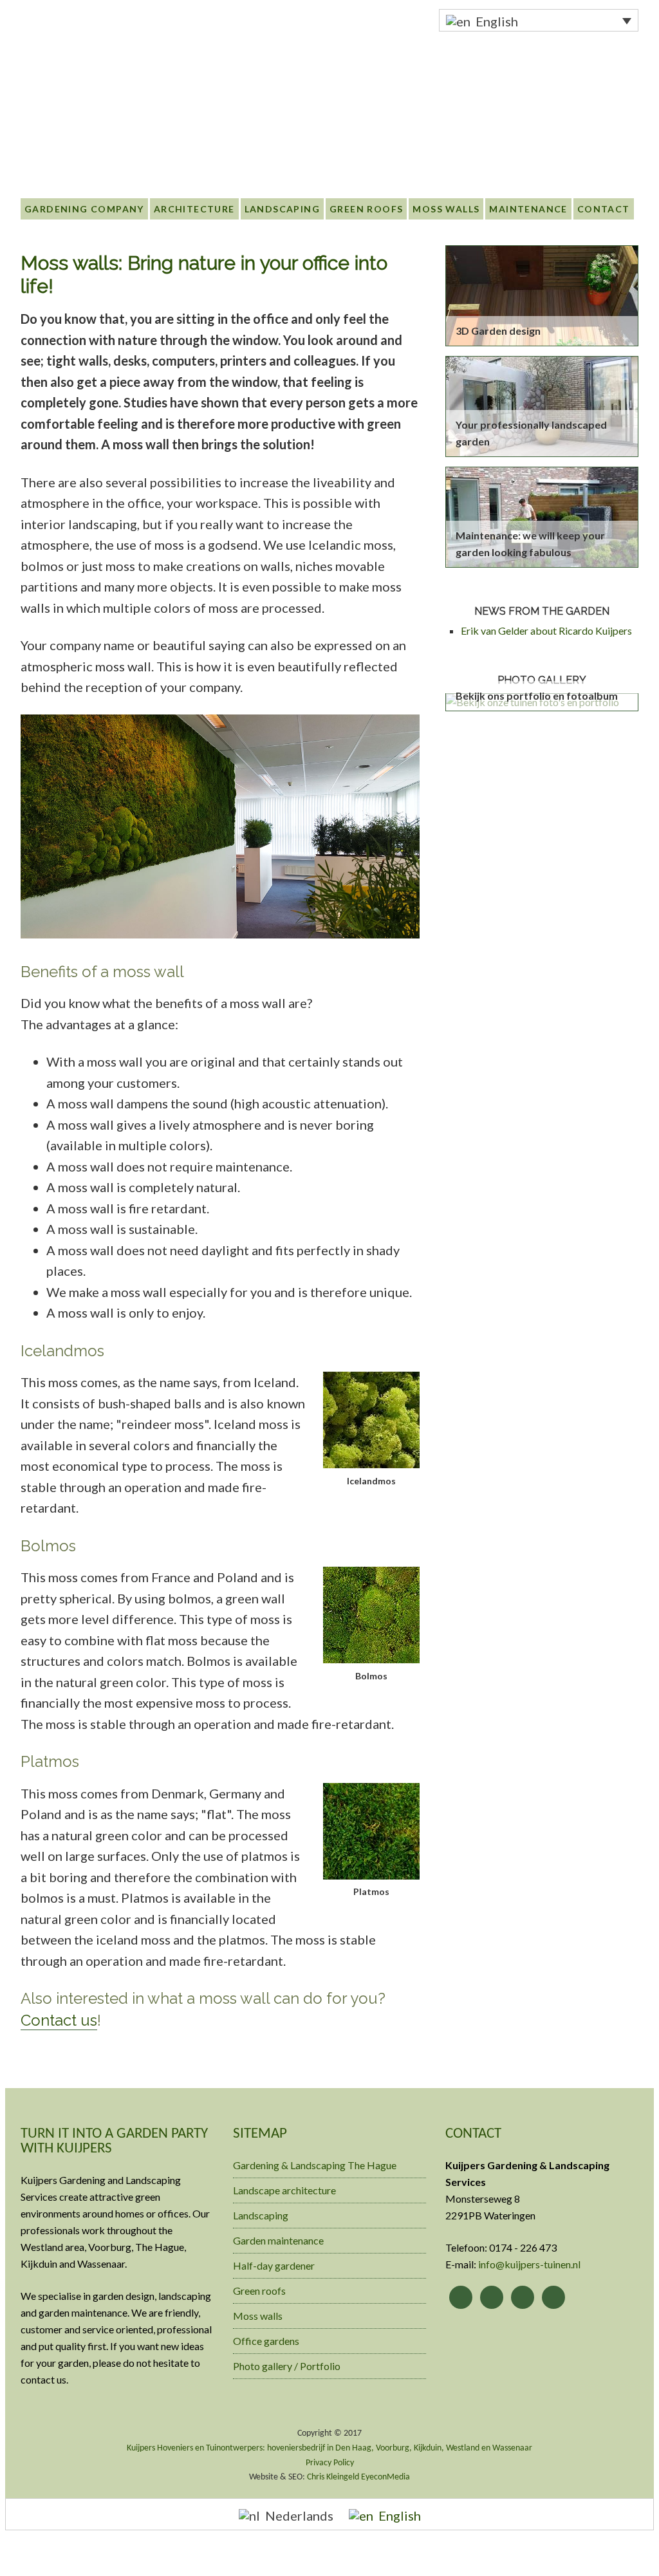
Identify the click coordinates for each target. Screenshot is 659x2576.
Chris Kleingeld (333, 2477)
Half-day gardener (274, 2265)
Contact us (59, 2020)
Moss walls (258, 2316)
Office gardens (266, 2341)
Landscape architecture (284, 2190)
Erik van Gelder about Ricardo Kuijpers (546, 630)
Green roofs (259, 2291)
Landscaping (261, 2215)
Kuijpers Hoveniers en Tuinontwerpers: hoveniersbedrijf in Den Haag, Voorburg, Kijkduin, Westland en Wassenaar (329, 2448)
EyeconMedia (385, 2477)
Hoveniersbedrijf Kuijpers (124, 44)
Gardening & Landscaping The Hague (315, 2165)
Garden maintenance (278, 2240)
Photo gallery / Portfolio (287, 2366)
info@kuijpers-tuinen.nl (529, 2264)
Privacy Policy (330, 2463)
